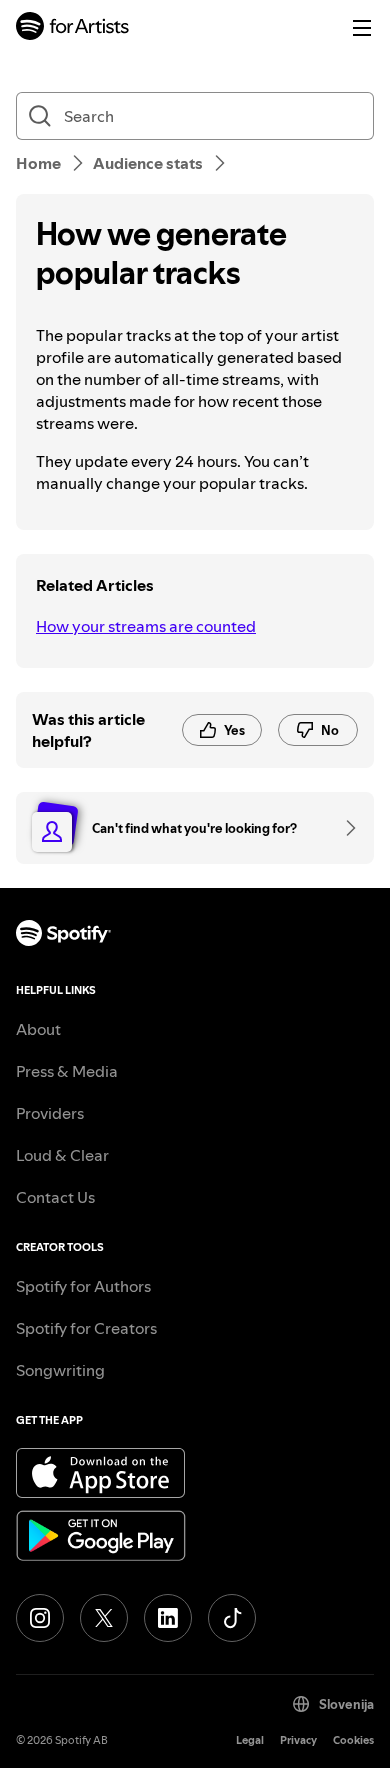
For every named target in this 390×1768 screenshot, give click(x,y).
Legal (250, 1740)
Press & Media (67, 1071)
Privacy (298, 1740)
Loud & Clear (62, 1155)
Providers (50, 1113)
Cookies (353, 1740)
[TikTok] (232, 1618)
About (38, 1029)
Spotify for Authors (83, 1286)
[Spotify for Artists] (73, 28)
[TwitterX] (104, 1618)
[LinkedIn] (168, 1618)
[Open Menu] (362, 28)
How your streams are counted (146, 626)
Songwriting (60, 1370)
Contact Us (55, 1197)
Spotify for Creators (86, 1328)
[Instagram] (40, 1618)
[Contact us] (344, 828)
